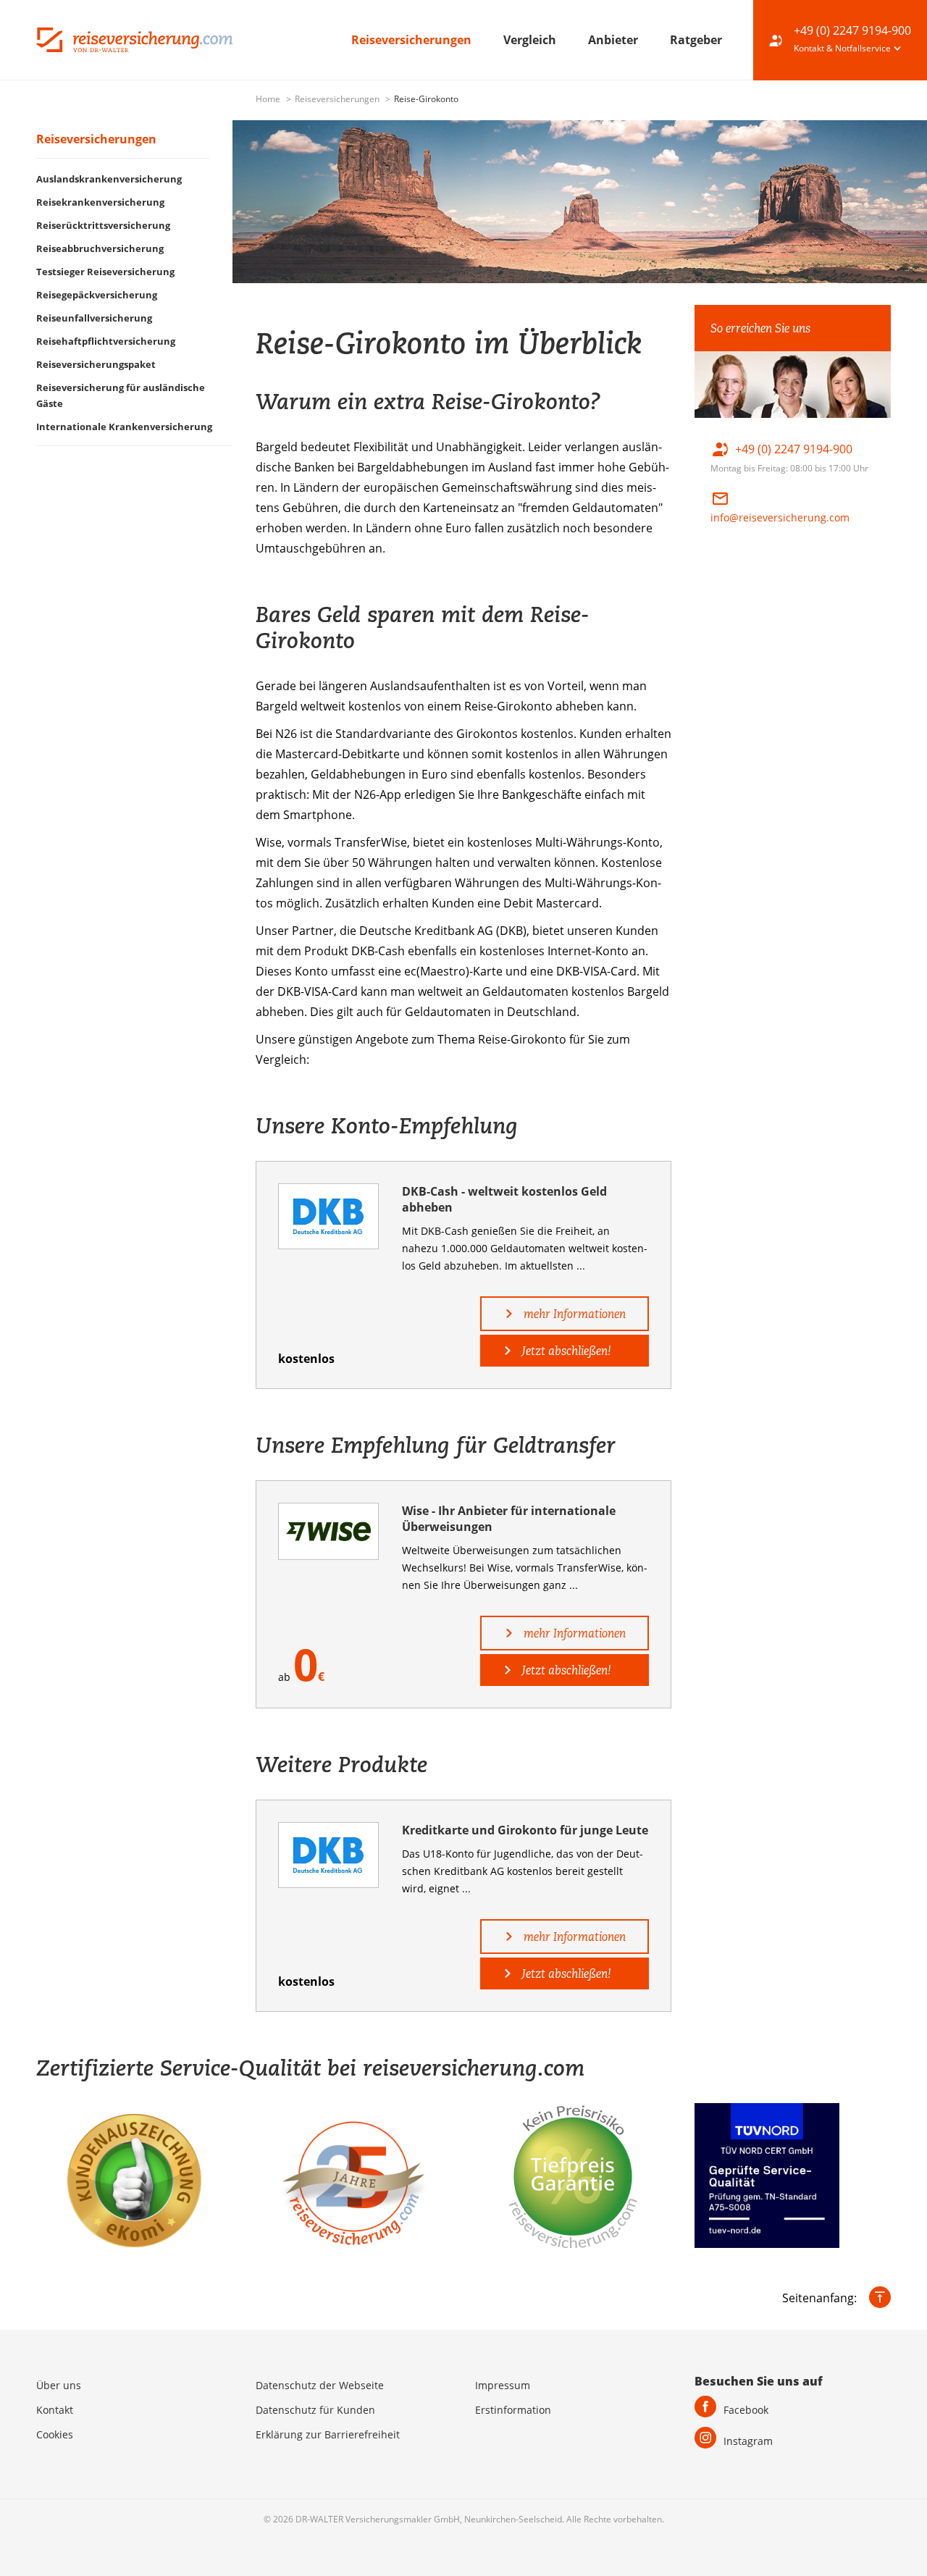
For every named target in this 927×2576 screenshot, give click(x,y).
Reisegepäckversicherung (97, 295)
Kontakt (55, 2410)
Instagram (748, 2441)
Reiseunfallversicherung (94, 318)
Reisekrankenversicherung (100, 202)
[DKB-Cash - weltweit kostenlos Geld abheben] (328, 1216)
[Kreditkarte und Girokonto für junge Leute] (328, 1855)
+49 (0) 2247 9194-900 (852, 30)
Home (269, 99)
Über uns (59, 2385)
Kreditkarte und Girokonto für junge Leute (525, 1830)
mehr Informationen (573, 1314)
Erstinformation (513, 2410)
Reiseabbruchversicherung (100, 248)
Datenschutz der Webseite (320, 2385)
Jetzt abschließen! (565, 1351)
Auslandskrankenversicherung (109, 179)
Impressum (503, 2385)
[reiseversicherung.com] (134, 38)
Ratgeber (696, 40)
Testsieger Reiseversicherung (105, 272)
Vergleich (531, 40)
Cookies (55, 2434)
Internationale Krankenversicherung (124, 427)
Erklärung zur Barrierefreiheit (328, 2434)
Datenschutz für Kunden (315, 2410)
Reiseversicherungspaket (96, 364)
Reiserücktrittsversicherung (103, 225)
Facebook (746, 2410)
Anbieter (614, 40)
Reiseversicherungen (413, 40)
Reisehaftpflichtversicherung (106, 341)
